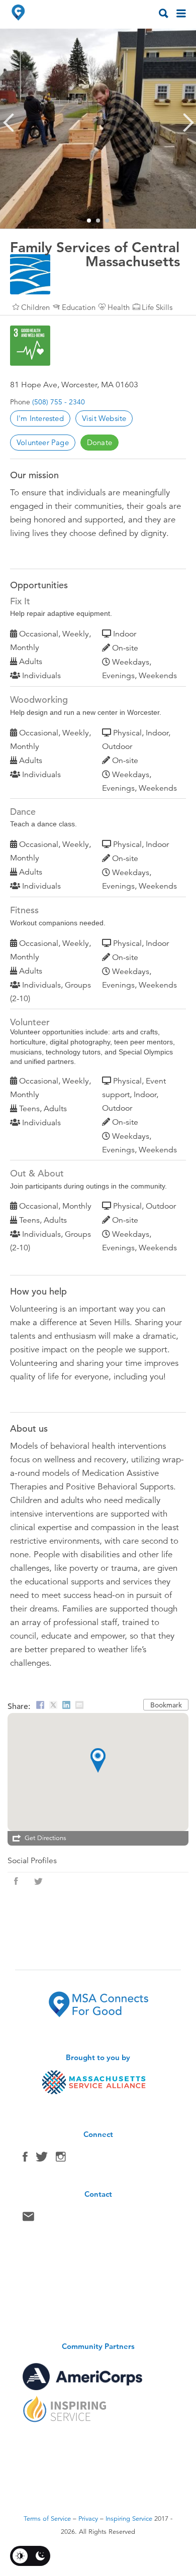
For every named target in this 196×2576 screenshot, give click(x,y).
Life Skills (157, 307)
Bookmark (166, 1705)
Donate (100, 442)
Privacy (88, 2519)
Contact (28, 2219)
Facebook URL (16, 1881)
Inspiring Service (129, 2519)
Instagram (61, 2159)
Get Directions (45, 1838)
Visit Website (104, 418)
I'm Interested (40, 418)
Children (35, 307)
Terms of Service (47, 2519)
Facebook (25, 2159)
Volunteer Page (43, 442)
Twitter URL (38, 1881)
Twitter (42, 2159)
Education (79, 307)
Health (119, 307)
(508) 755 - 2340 (59, 402)
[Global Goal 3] (30, 346)
